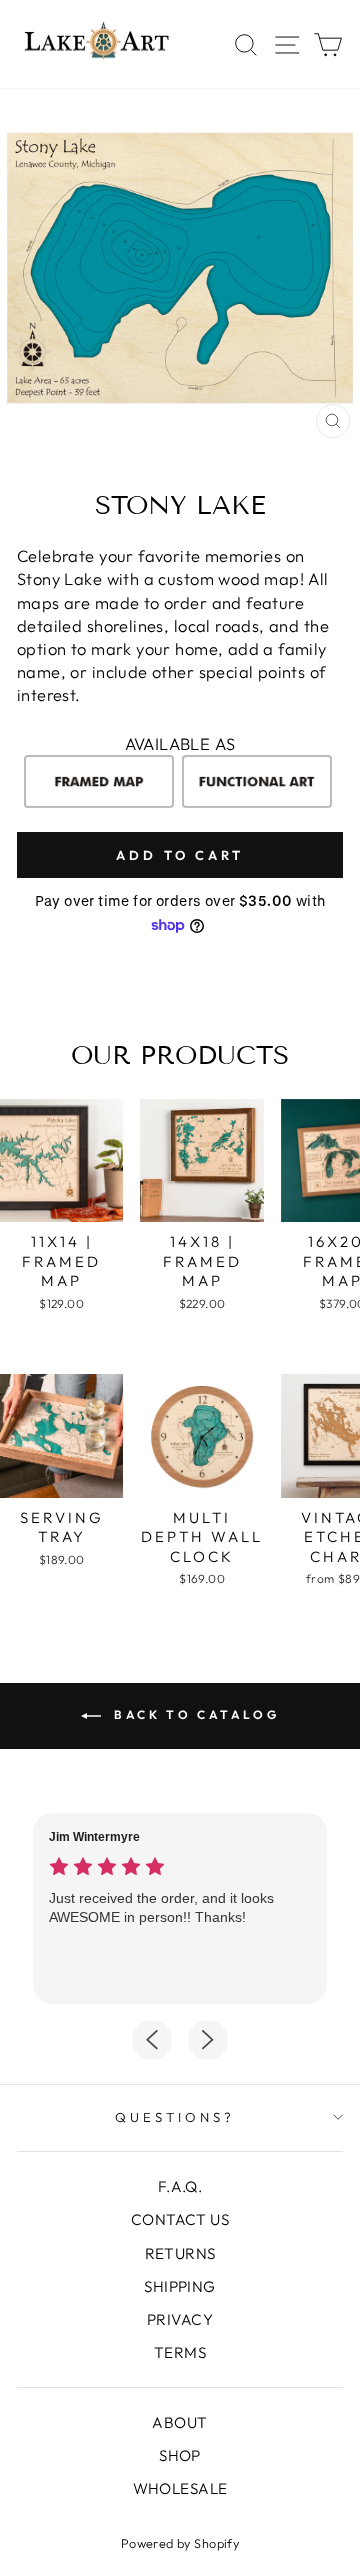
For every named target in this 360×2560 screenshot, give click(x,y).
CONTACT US (180, 2219)
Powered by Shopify (180, 2543)
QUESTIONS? (175, 2117)
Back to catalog (194, 1714)
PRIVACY (180, 2319)
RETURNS (180, 2253)
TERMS (180, 2352)
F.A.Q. (180, 2186)
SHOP (180, 2455)
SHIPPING (179, 2286)
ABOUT (179, 2422)
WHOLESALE (180, 2488)
